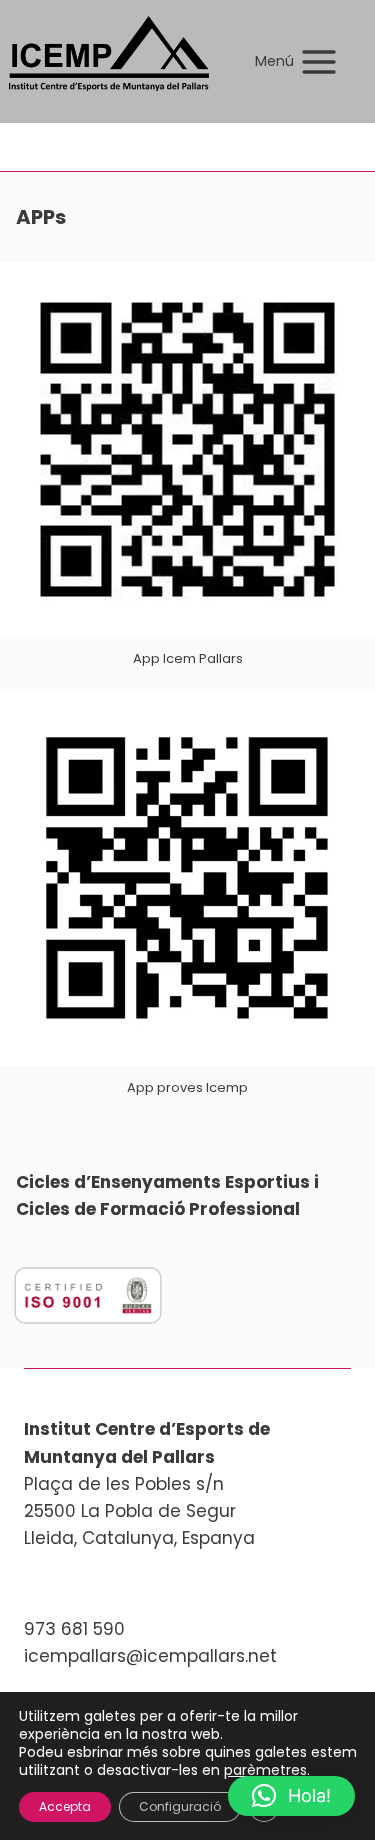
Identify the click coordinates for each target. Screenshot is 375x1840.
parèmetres (265, 1770)
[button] (291, 1796)
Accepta (65, 1806)
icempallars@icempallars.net (150, 1656)
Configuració (180, 1806)
